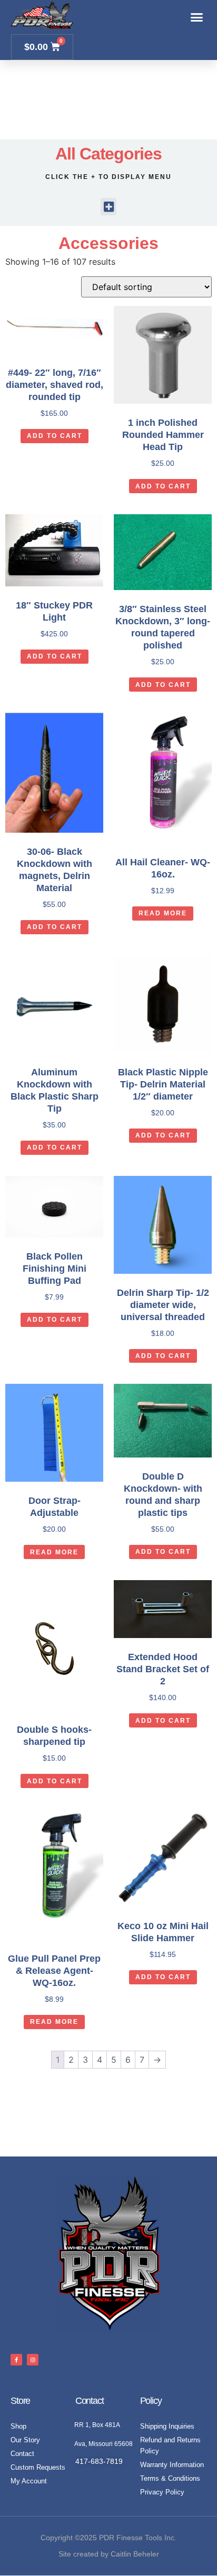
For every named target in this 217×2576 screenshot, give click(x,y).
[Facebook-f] (16, 2360)
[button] (197, 17)
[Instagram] (33, 2360)
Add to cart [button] (55, 436)
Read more (163, 913)
